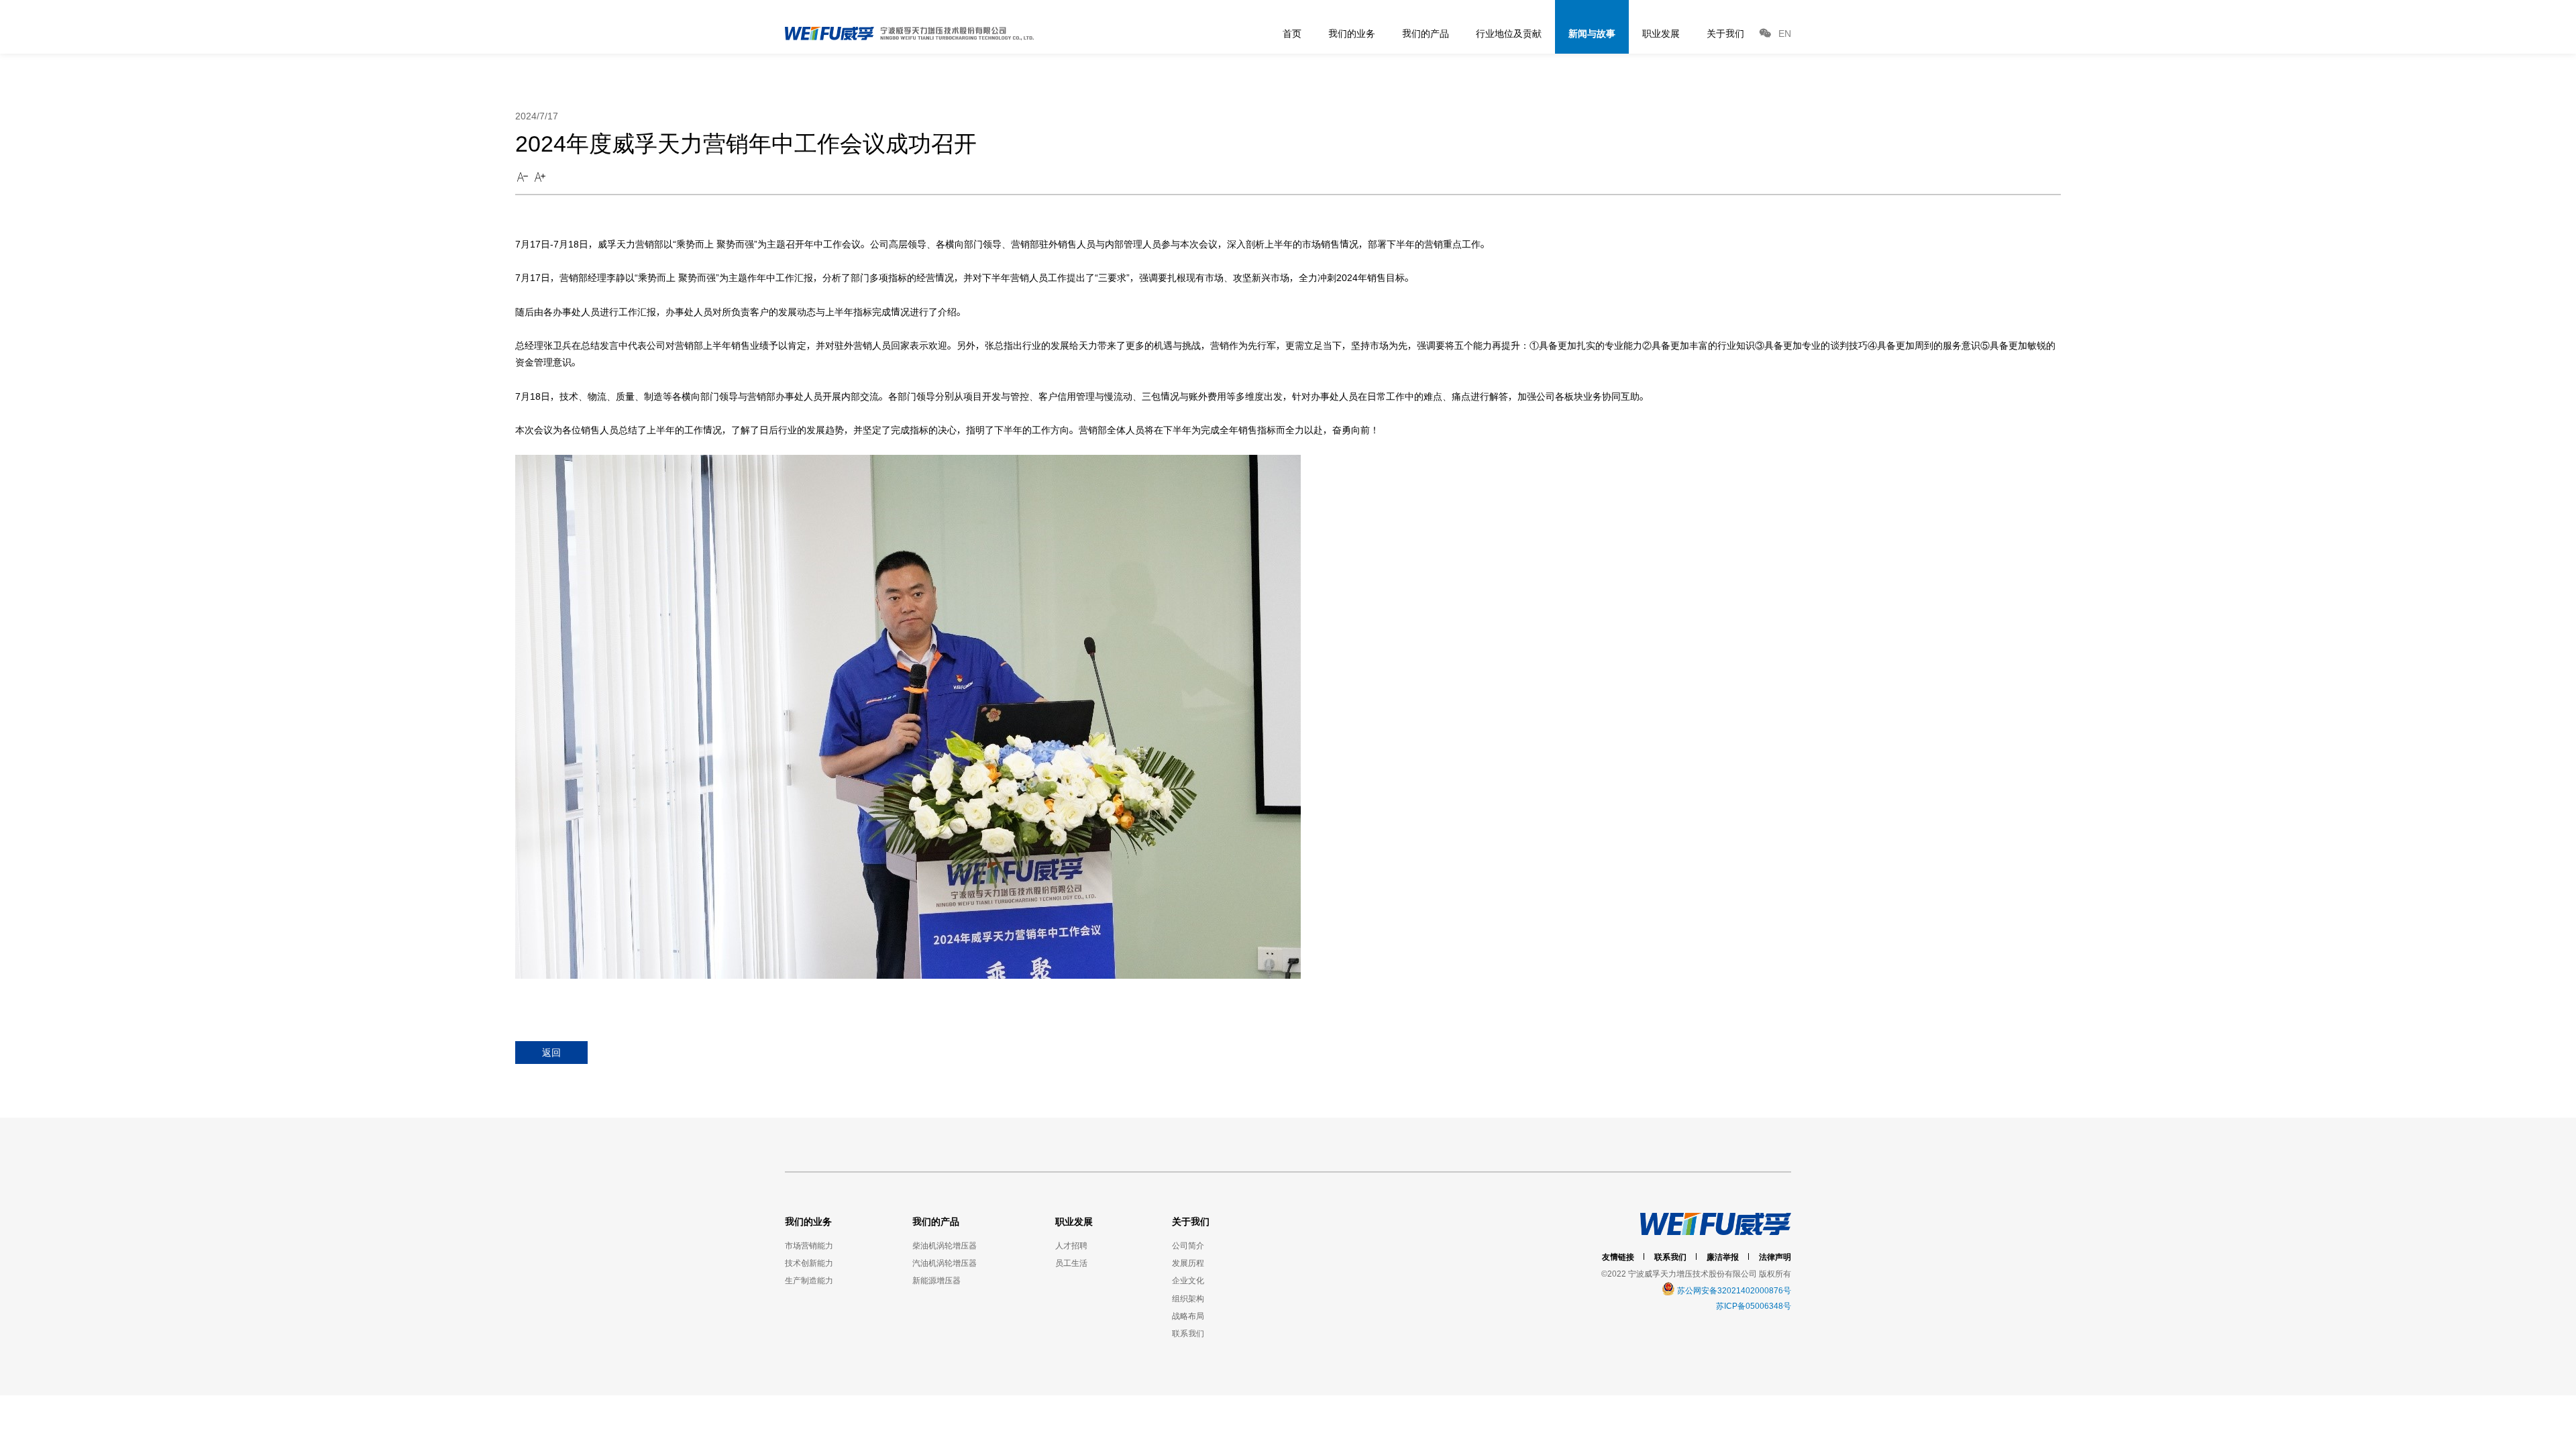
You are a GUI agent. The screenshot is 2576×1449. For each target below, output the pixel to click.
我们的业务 (1352, 33)
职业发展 (1661, 33)
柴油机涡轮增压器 (945, 1245)
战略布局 (1188, 1316)
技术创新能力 (809, 1263)
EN (1785, 33)
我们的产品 (1426, 33)
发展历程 (1188, 1263)
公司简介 (1188, 1245)
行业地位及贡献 (1509, 33)
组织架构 (1188, 1298)
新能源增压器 (936, 1280)
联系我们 (1188, 1333)
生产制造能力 (809, 1280)
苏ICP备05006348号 (1754, 1306)
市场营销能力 (809, 1245)
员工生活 (1071, 1263)
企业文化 (1188, 1280)
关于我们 (1725, 33)
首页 (1292, 33)
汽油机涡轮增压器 (945, 1263)
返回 (551, 1052)
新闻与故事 (1592, 33)
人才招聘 (1071, 1245)
